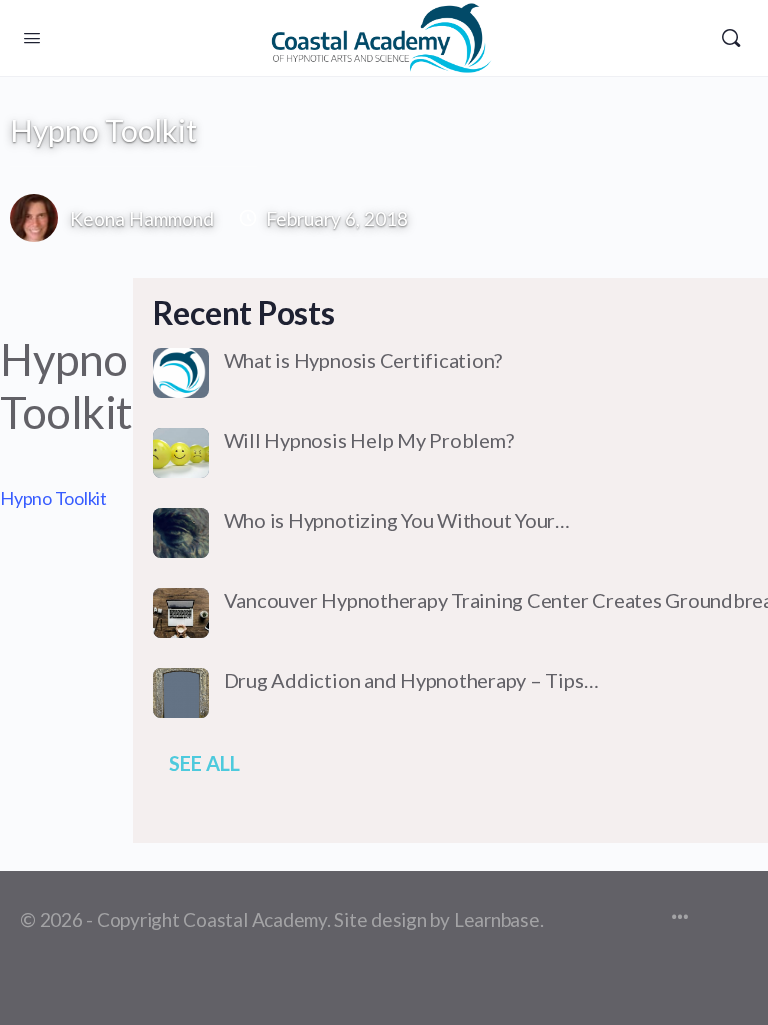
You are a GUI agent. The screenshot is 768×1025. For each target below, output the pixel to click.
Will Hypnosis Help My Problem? (369, 440)
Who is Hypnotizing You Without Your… (397, 520)
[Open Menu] (32, 37)
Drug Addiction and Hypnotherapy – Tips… (411, 680)
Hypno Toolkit (53, 498)
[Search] (731, 38)
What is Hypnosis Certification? (363, 360)
